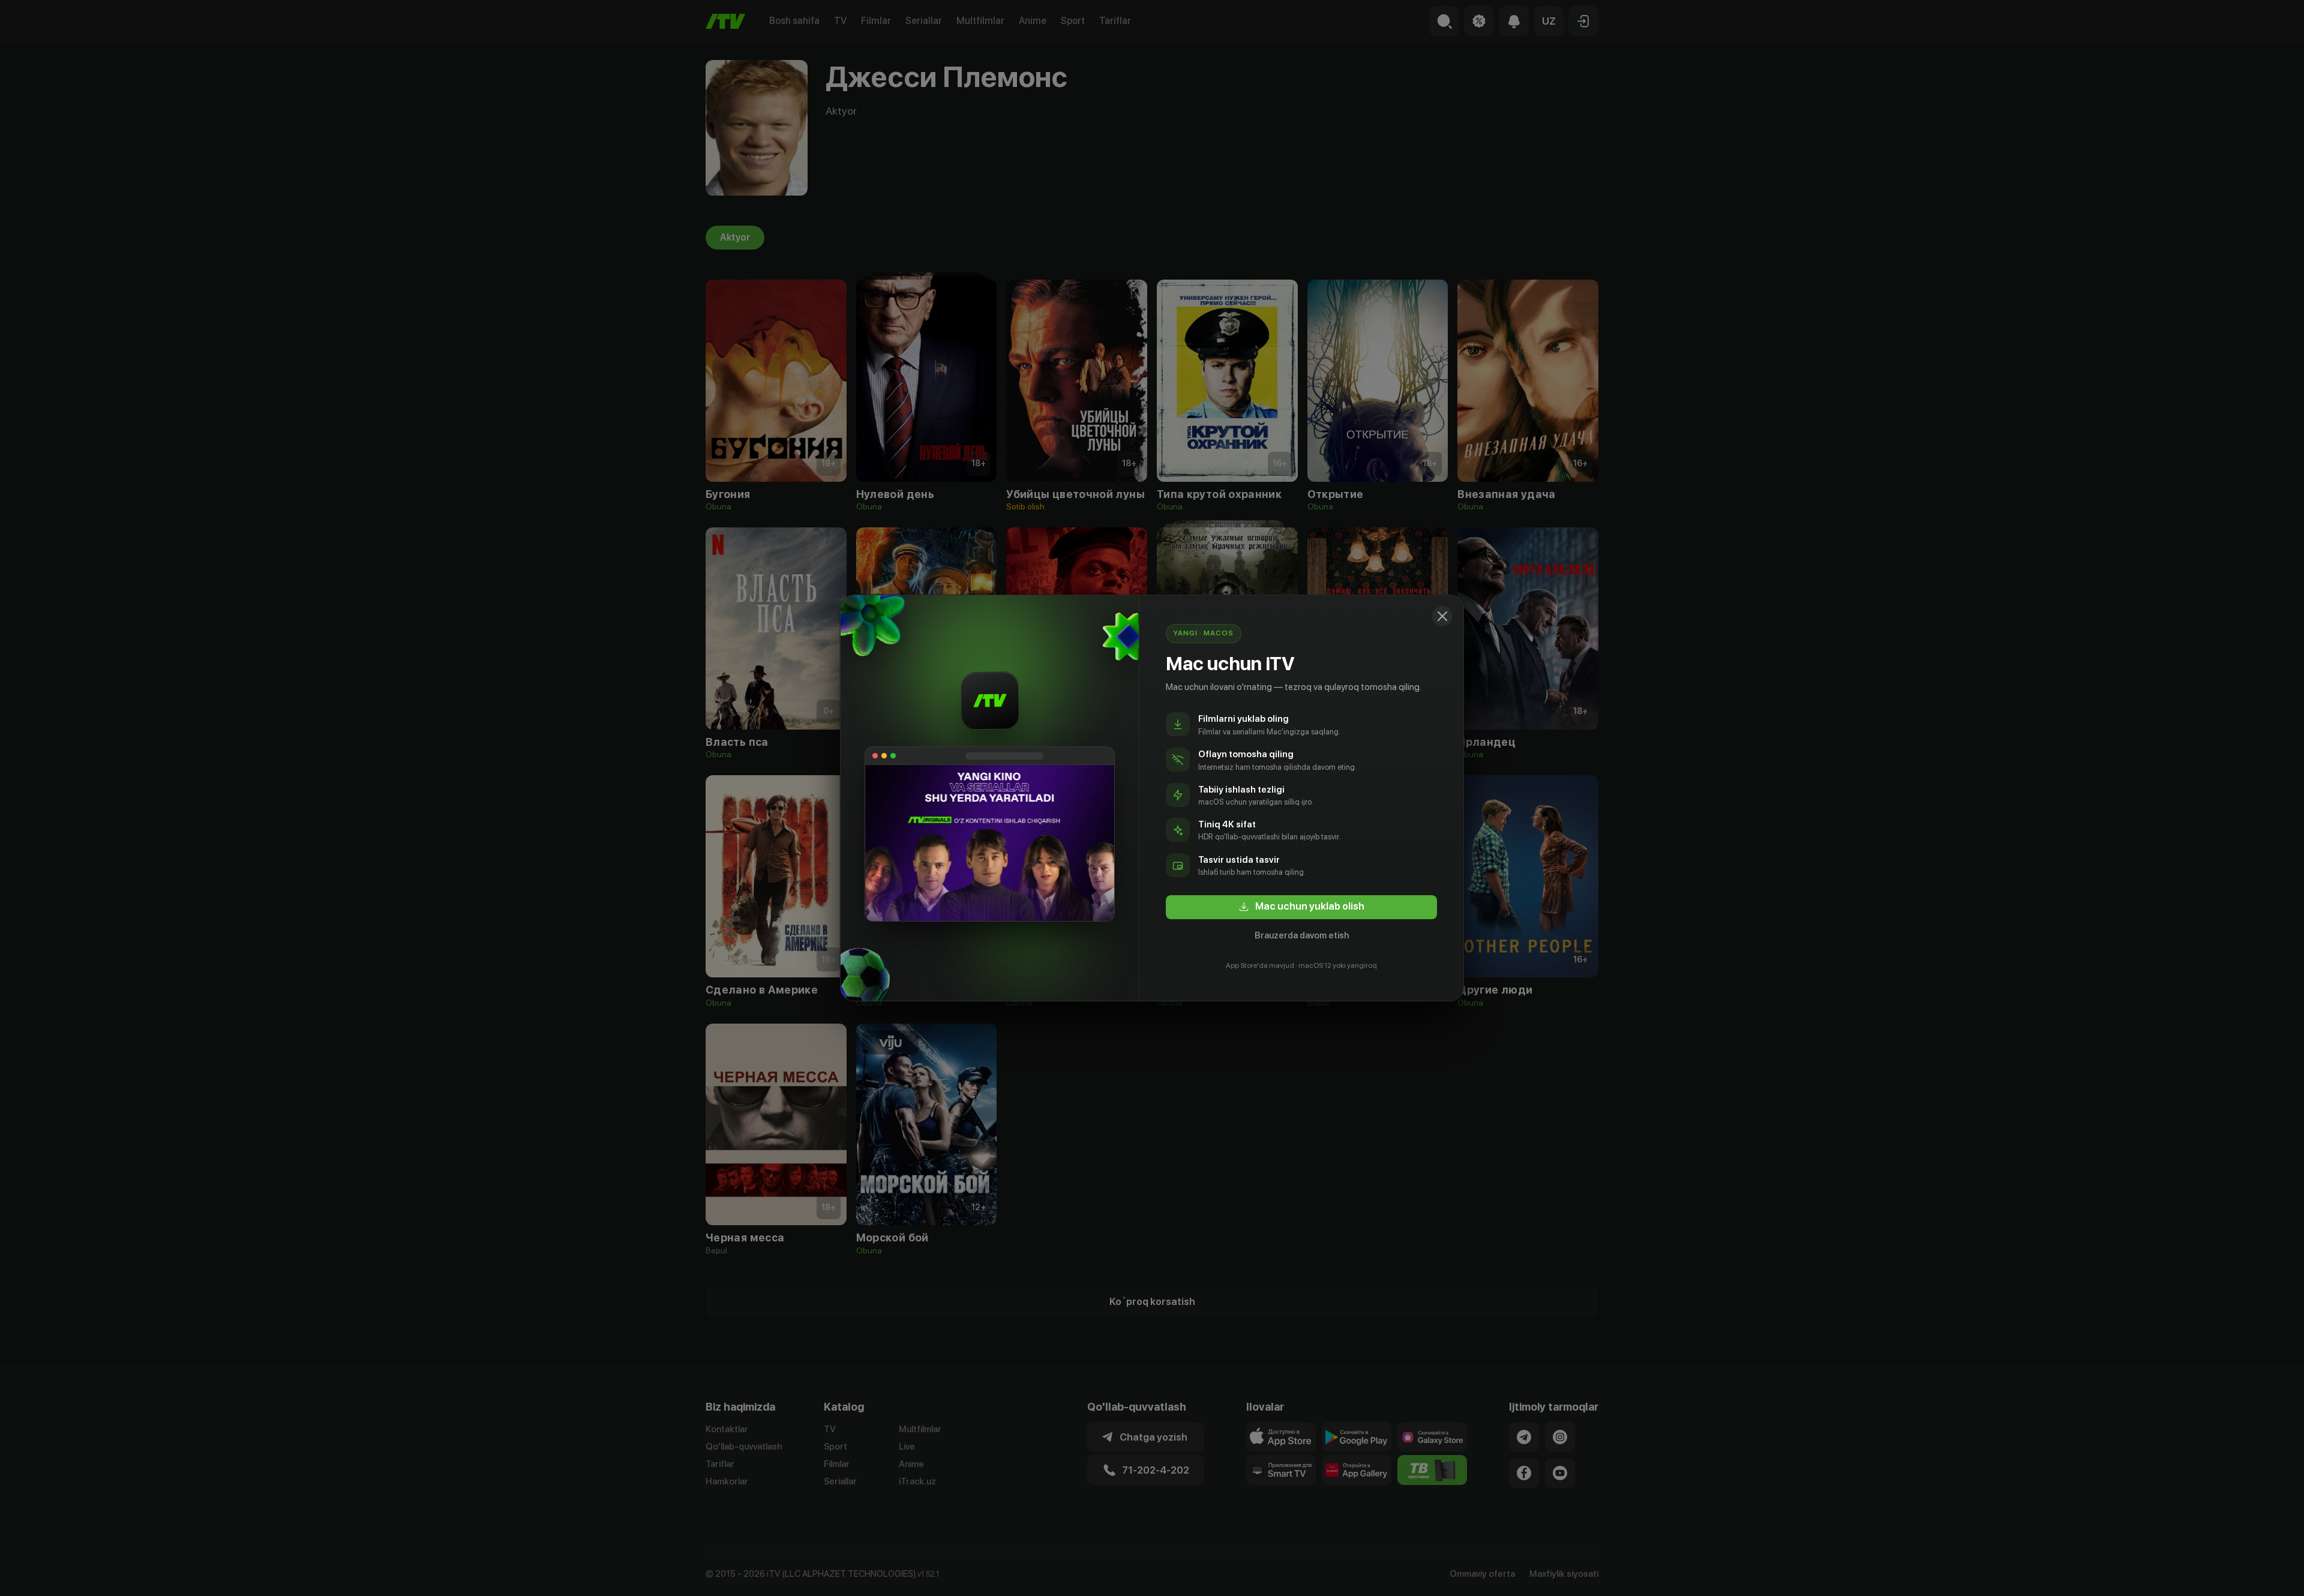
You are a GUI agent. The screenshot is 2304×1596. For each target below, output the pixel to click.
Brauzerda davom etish (1302, 935)
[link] (1301, 907)
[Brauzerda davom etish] (1442, 616)
